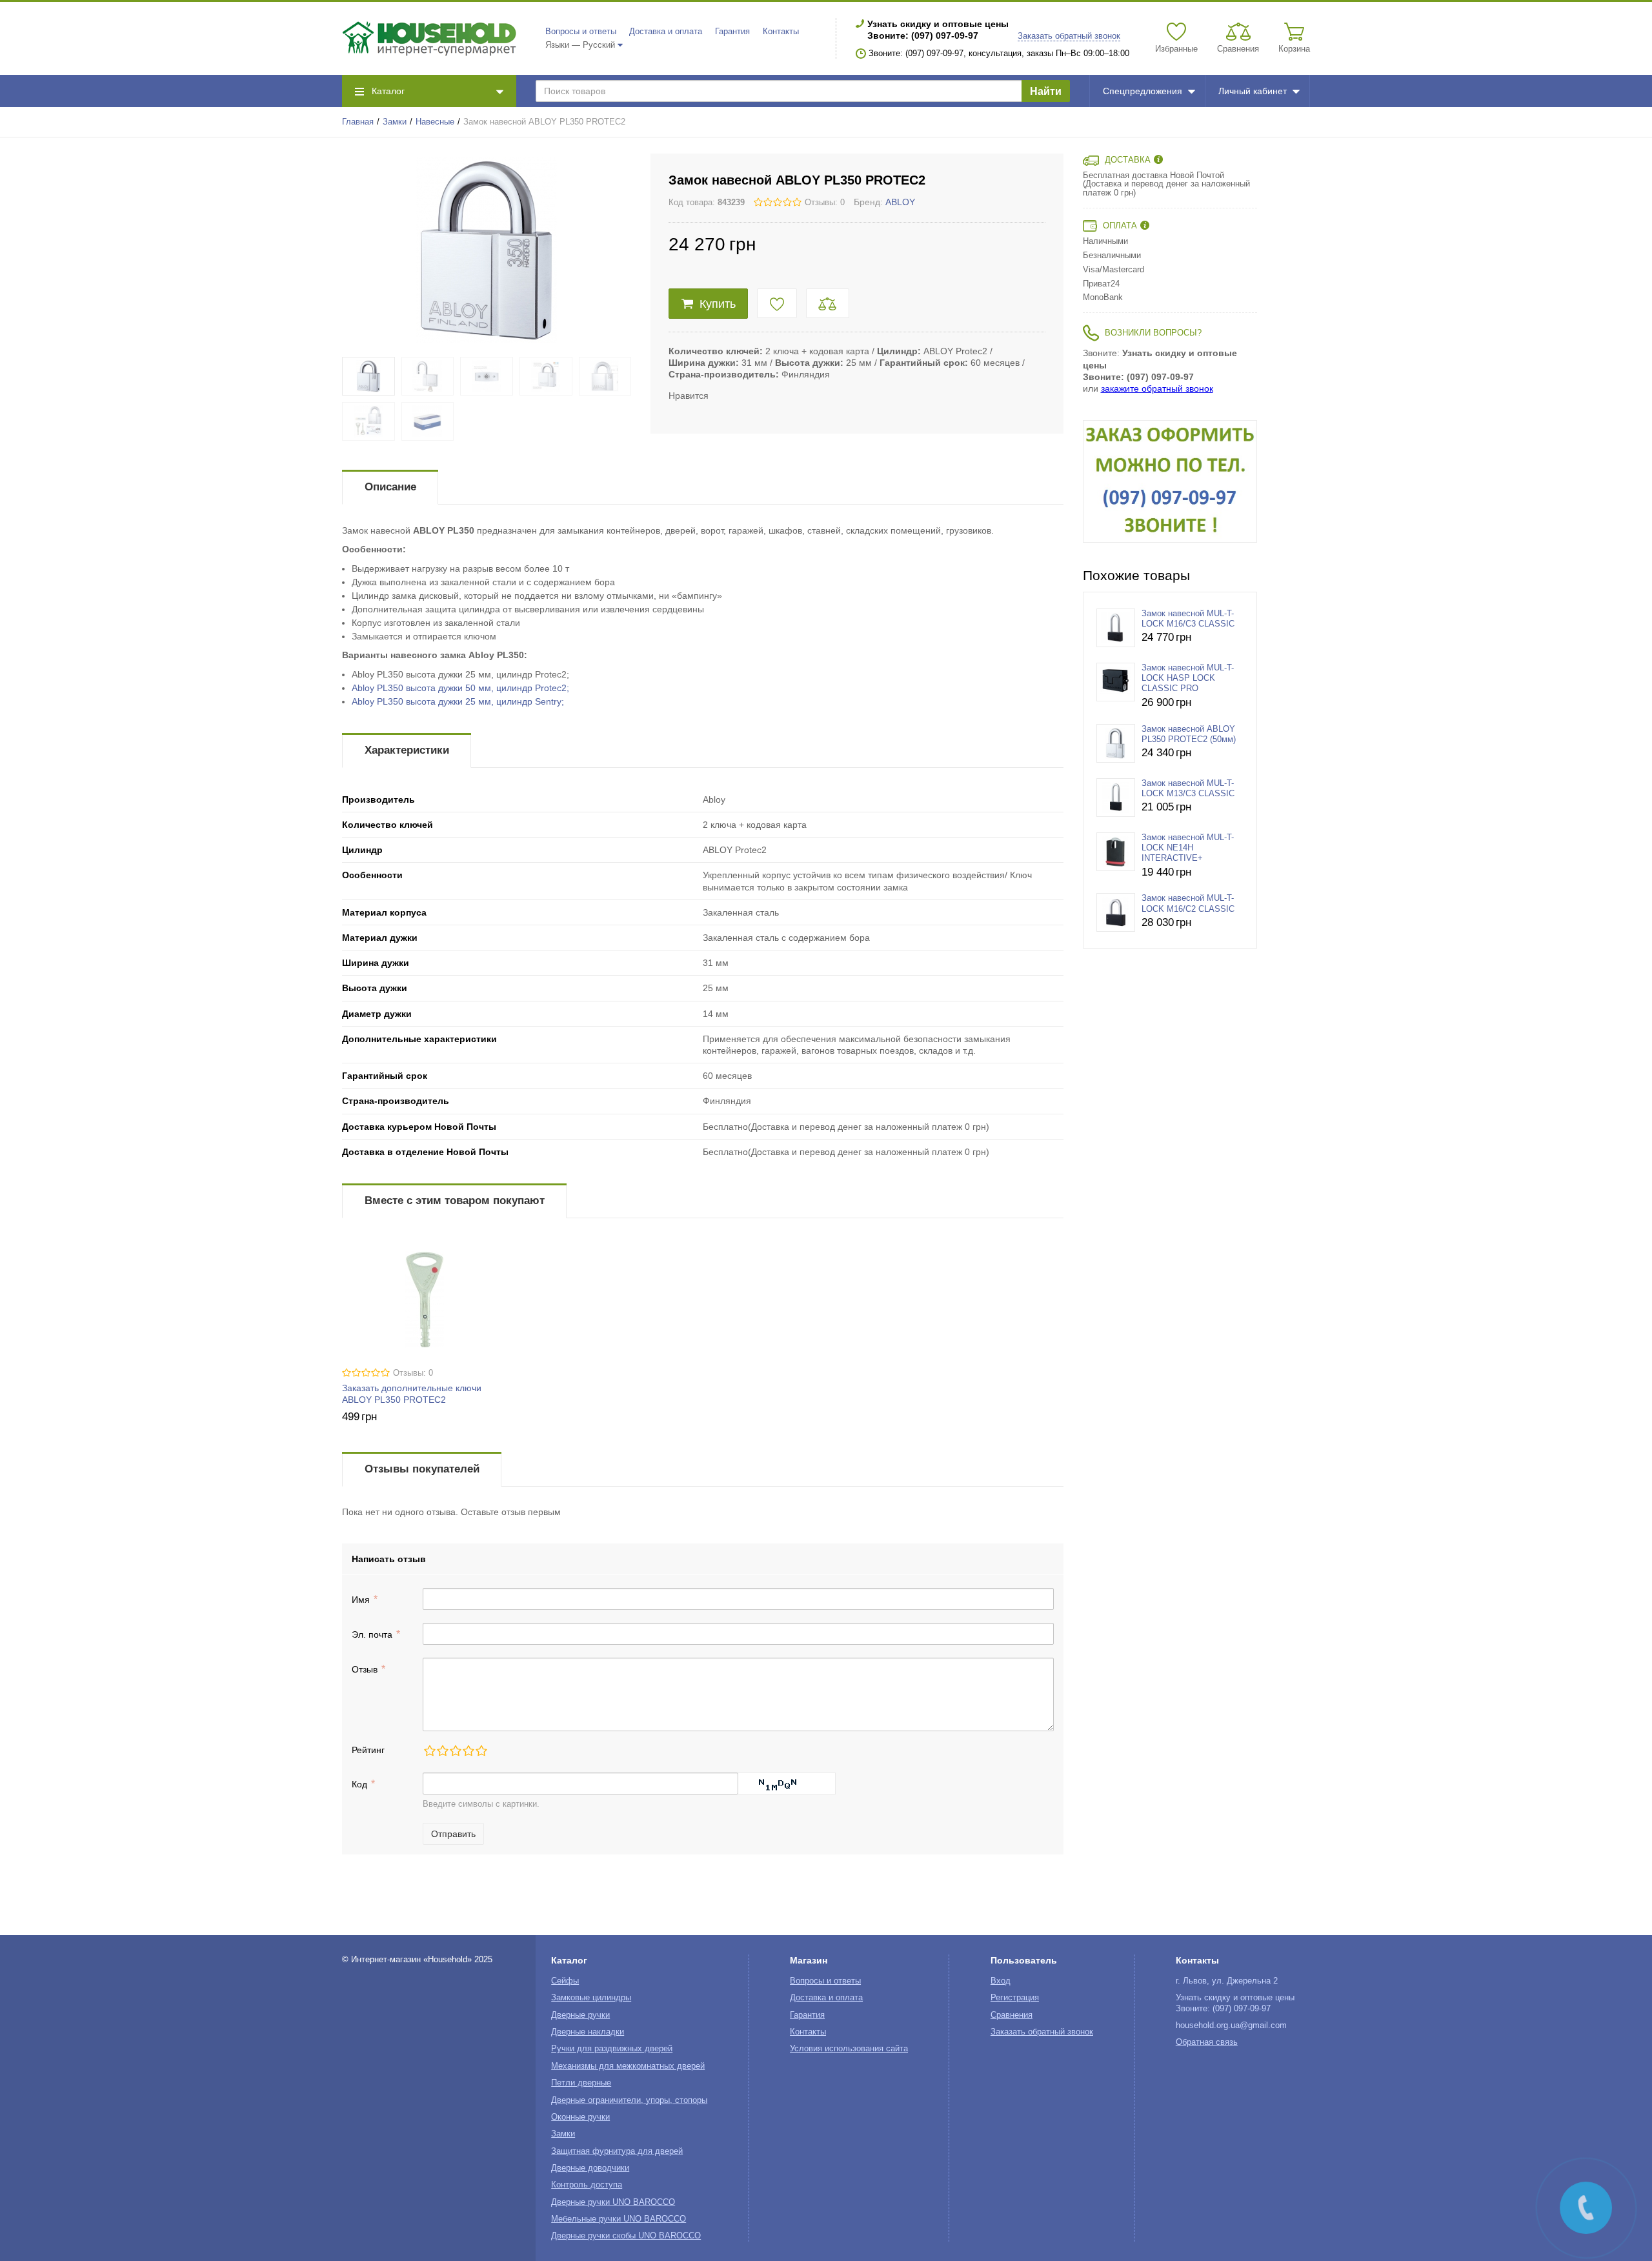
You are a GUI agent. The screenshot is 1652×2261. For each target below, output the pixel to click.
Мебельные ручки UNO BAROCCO (619, 2219)
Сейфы (565, 1981)
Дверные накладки (588, 2032)
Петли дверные (581, 2083)
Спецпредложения (1143, 91)
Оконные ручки (580, 2117)
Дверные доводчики (590, 2168)
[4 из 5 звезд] (468, 1751)
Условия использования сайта (849, 2049)
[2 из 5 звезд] (442, 1751)
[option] (1170, 481)
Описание (390, 487)
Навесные (435, 122)
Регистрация (1015, 1998)
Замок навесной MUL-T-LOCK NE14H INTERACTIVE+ (1188, 848)
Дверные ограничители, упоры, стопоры (629, 2100)
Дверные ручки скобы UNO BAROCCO (626, 2236)
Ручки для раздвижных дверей (612, 2049)
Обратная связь (1207, 2042)
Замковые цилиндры (591, 1998)
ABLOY (900, 202)
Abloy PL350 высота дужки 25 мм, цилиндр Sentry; (458, 701)
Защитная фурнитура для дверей (617, 2151)
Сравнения (1012, 2015)
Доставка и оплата (666, 32)
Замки (395, 122)
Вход (1001, 1981)
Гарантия (732, 32)
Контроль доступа (587, 2185)
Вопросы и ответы (581, 32)
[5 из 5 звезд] (481, 1751)
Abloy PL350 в (460, 688)
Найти (1046, 91)
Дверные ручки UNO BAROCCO (613, 2202)
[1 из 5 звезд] (429, 1751)
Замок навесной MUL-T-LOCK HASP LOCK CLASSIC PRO (1188, 678)
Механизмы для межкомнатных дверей (628, 2066)
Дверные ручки (580, 2015)
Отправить (453, 1834)
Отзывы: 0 (825, 203)
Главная (358, 122)
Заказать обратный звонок (1069, 36)
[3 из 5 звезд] (455, 1751)
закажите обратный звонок (1157, 388)
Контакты (781, 32)
